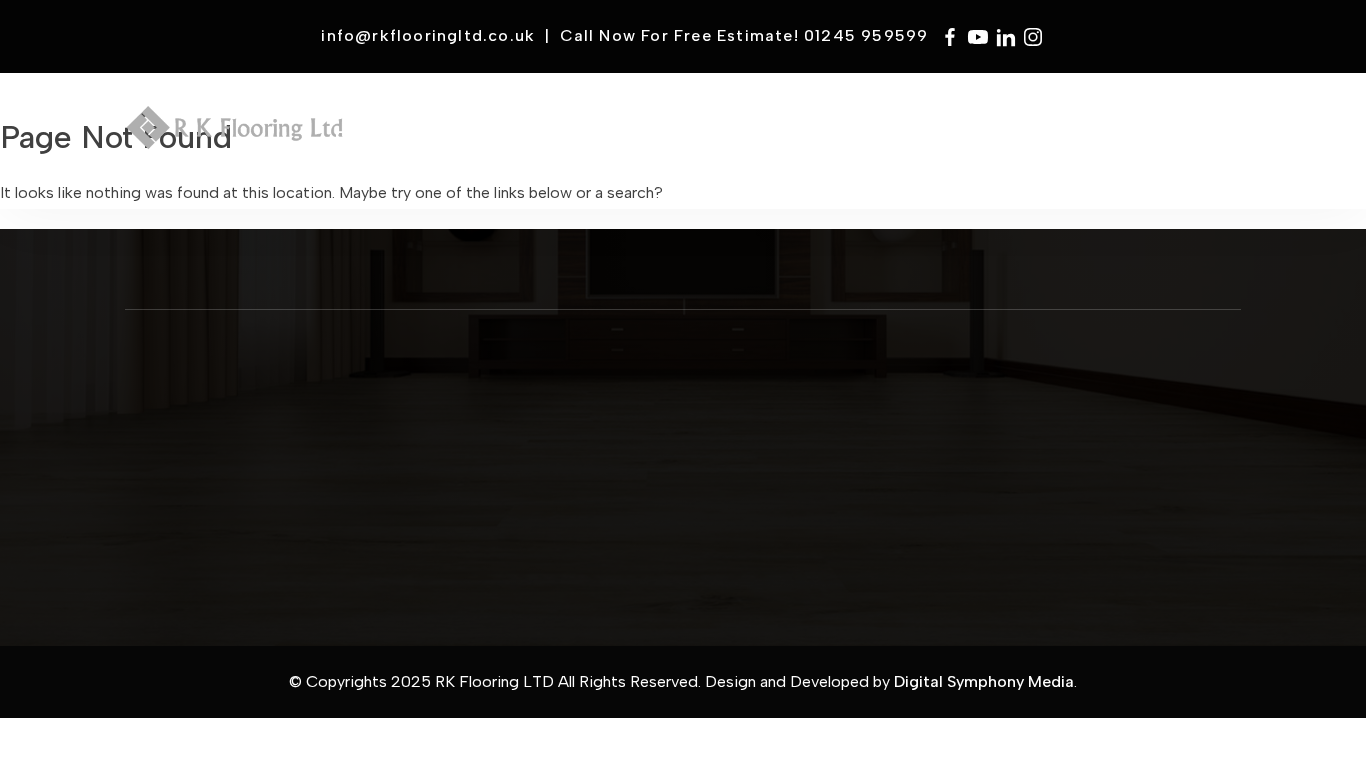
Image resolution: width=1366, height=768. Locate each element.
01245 (795, 412)
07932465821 (814, 429)
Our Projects (489, 466)
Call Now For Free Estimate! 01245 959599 (744, 35)
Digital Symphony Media (984, 681)
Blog (1089, 132)
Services (527, 132)
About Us (482, 431)
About (435, 132)
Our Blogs (483, 483)
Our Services (489, 449)
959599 (828, 412)
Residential (785, 132)
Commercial (649, 132)
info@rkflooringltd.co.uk (428, 35)
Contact (1175, 132)
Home (361, 132)
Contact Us (487, 414)
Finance (1009, 132)
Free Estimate (904, 144)
